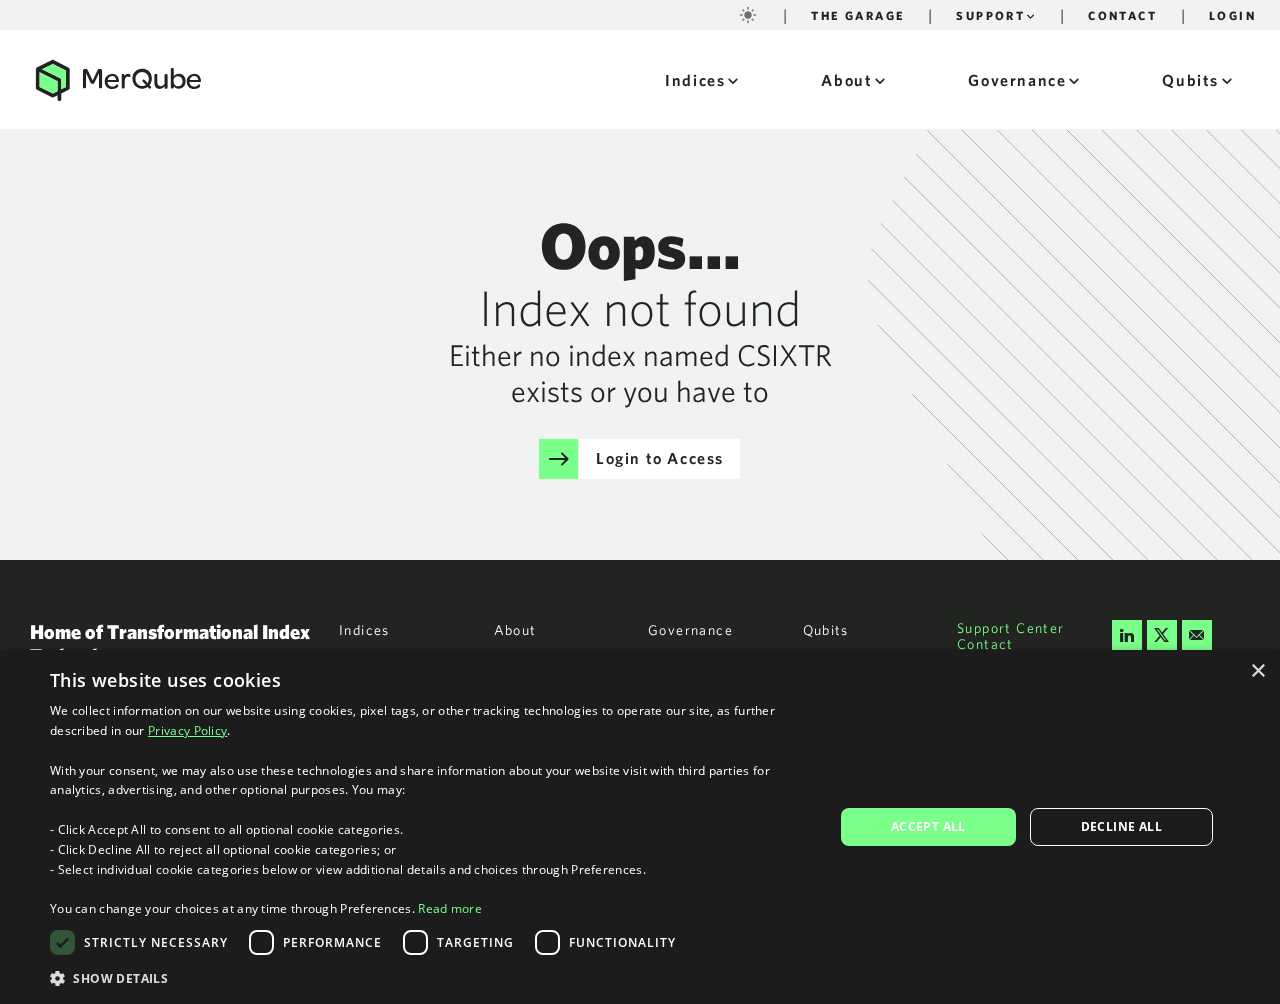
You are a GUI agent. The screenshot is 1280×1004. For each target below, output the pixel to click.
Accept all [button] (928, 826)
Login (1232, 15)
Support (990, 15)
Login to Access (660, 458)
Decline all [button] (1121, 826)
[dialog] (640, 827)
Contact (1122, 15)
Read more (450, 908)
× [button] (1257, 671)
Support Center (1011, 628)
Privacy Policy (187, 730)
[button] (430, 977)
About (846, 80)
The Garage (857, 15)
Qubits (1190, 80)
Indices (695, 80)
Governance (1017, 80)
